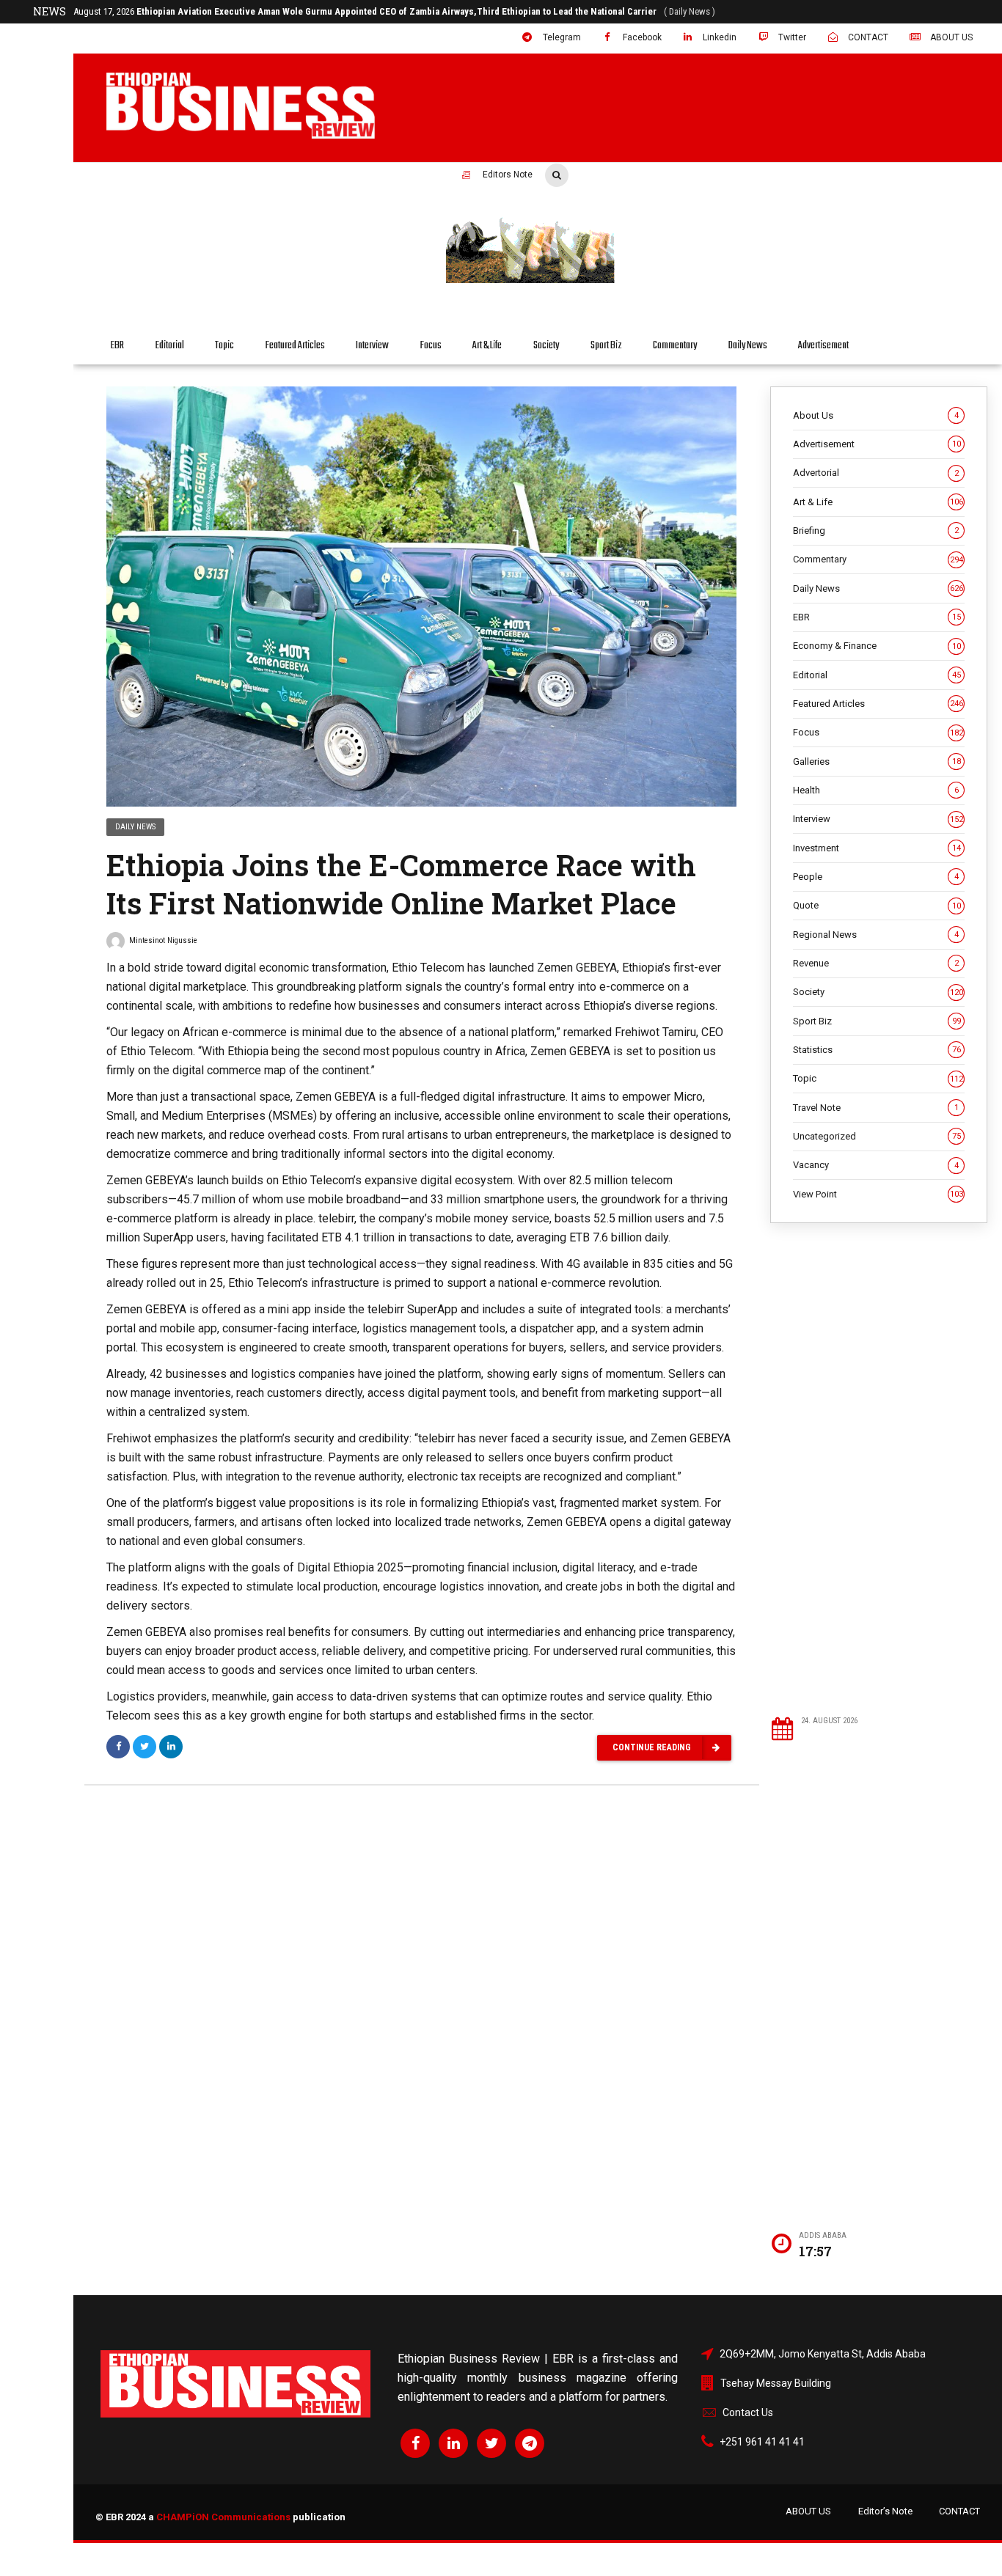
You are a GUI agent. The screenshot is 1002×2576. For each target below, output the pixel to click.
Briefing (876, 531)
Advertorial (876, 473)
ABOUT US (808, 2511)
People (876, 877)
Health (876, 790)
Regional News (876, 935)
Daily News (748, 346)
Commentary (675, 346)
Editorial (170, 346)
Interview (372, 346)
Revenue (876, 963)
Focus (431, 346)
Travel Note (876, 1108)
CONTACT (959, 2511)
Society (546, 346)
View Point (878, 1194)
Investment (877, 848)
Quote (877, 905)
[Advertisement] (880, 1469)
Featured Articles (295, 346)
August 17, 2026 (326, 11)
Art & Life (487, 346)
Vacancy (876, 1165)
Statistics (877, 1050)
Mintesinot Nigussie (163, 940)
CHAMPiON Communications (223, 2517)
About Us (876, 415)
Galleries (877, 762)
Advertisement (823, 346)
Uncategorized (877, 1136)
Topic (224, 346)
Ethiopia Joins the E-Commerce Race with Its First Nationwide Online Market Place (401, 884)
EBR (117, 346)
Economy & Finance (877, 646)
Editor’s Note (885, 2511)
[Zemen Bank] (713, 281)
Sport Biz (606, 346)
